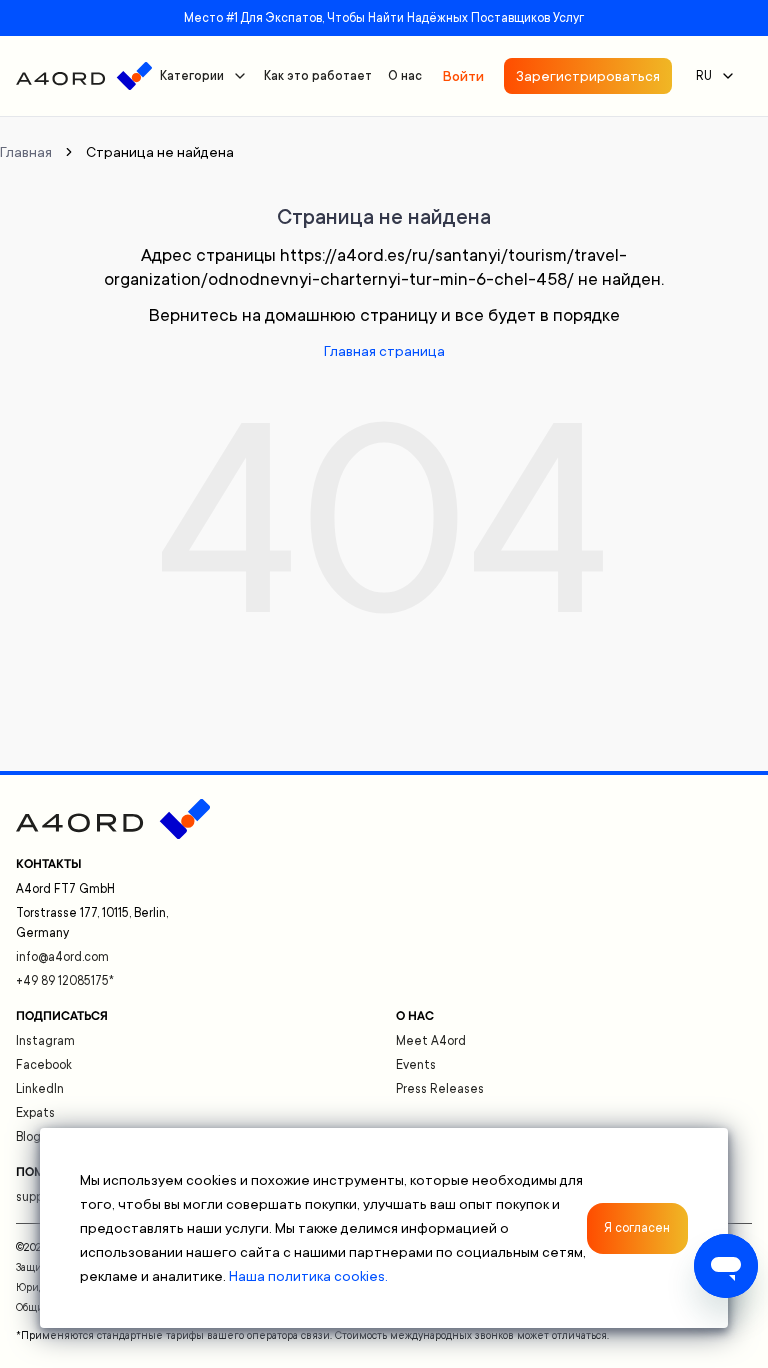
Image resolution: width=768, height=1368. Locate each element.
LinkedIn (40, 1089)
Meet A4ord (431, 1041)
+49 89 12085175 (65, 981)
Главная (26, 152)
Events (416, 1065)
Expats (35, 1113)
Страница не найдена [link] (160, 152)
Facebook (44, 1065)
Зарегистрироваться (588, 76)
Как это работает (318, 76)
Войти (463, 76)
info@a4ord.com (62, 957)
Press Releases (440, 1089)
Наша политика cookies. (308, 1276)
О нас (405, 76)
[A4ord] (84, 76)
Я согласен (637, 1228)
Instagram (45, 1041)
